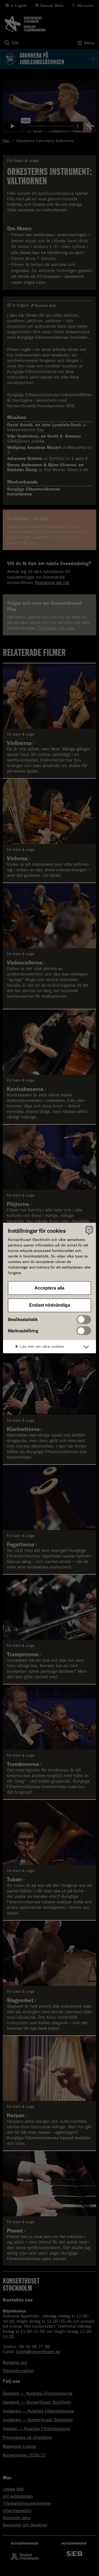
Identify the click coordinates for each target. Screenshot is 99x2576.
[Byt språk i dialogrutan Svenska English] (88, 1230)
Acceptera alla (50, 1288)
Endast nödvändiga (50, 1305)
